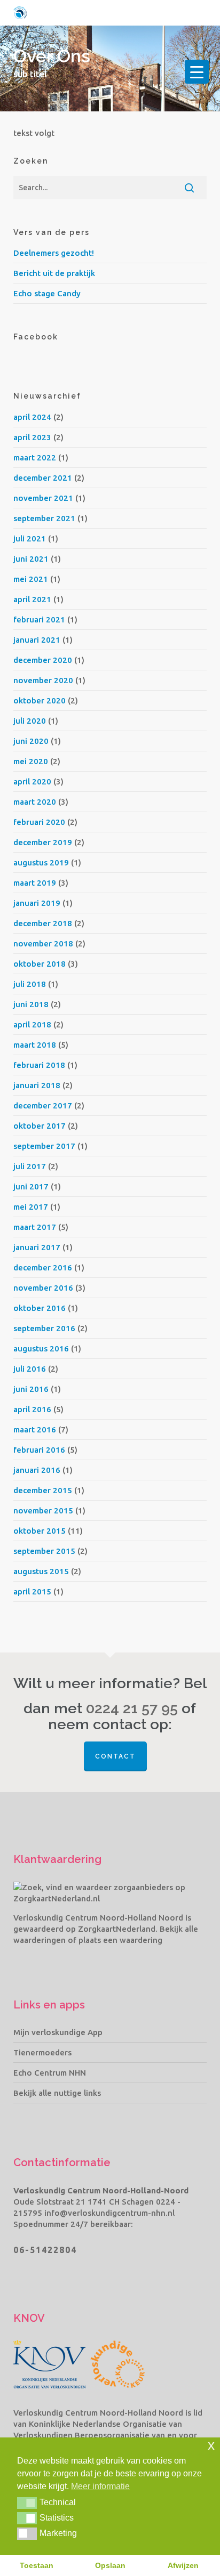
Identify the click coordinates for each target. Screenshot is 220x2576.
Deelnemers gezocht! (54, 253)
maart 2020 (35, 802)
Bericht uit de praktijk (54, 273)
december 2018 (43, 923)
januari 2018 (37, 1085)
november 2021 (43, 498)
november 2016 (43, 1288)
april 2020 (32, 781)
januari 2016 (37, 1470)
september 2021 (44, 518)
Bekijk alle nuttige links (57, 2093)
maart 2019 (35, 883)
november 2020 (43, 680)
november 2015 (43, 1510)
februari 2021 (39, 619)
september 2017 (44, 1146)
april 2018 (32, 1024)
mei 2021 (31, 579)
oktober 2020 (40, 700)
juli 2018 (30, 984)
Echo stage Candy (47, 293)
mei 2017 (31, 1207)
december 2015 (43, 1490)
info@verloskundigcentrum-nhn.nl (109, 2213)
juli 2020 (30, 721)
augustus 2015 (41, 1571)
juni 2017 (31, 1186)
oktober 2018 (40, 964)
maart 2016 (35, 1429)
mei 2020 (31, 761)
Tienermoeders (42, 2052)
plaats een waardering (120, 1940)
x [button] (211, 2445)
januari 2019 (37, 903)
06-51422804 (45, 2250)
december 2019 (43, 842)
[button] (27, 2503)
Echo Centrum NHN (50, 2073)
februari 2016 (39, 1450)
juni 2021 (31, 559)
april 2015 (32, 1591)
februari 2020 (39, 822)
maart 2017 (35, 1227)
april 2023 (32, 437)
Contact (115, 1756)
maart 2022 (35, 457)
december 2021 (43, 478)
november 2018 (43, 943)
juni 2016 (31, 1389)
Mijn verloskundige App (58, 2032)
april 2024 (32, 417)
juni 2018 (31, 1004)
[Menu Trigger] (197, 72)
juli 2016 (30, 1369)
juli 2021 (30, 538)
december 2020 (43, 660)
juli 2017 (30, 1166)
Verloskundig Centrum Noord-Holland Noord (98, 1918)
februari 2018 (39, 1065)
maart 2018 (35, 1045)
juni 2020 (31, 741)
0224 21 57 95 (132, 1708)
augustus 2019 (41, 862)
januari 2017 (37, 1247)
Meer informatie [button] (100, 2486)
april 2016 (32, 1409)
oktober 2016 (40, 1308)
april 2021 (32, 599)
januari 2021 (37, 640)
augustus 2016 (41, 1348)
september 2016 (44, 1328)
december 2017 (43, 1105)
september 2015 (44, 1551)
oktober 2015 (40, 1531)
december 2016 (43, 1267)
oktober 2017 (40, 1126)
